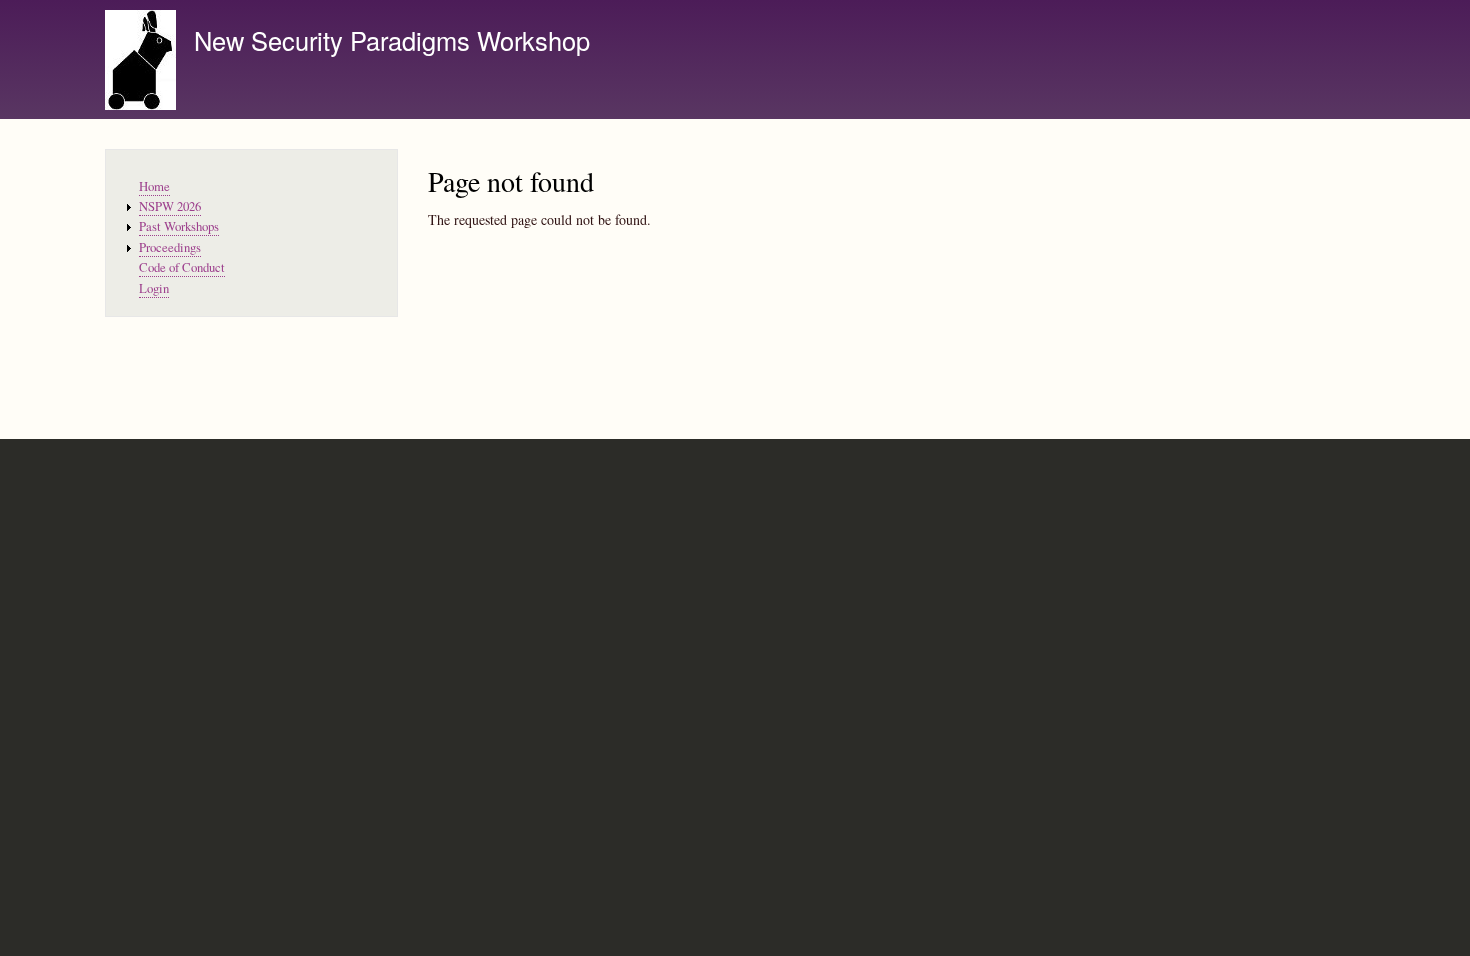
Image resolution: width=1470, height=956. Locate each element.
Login (154, 288)
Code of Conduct (182, 267)
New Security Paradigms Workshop (392, 40)
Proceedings (170, 247)
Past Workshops (179, 226)
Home (154, 186)
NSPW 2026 (170, 206)
